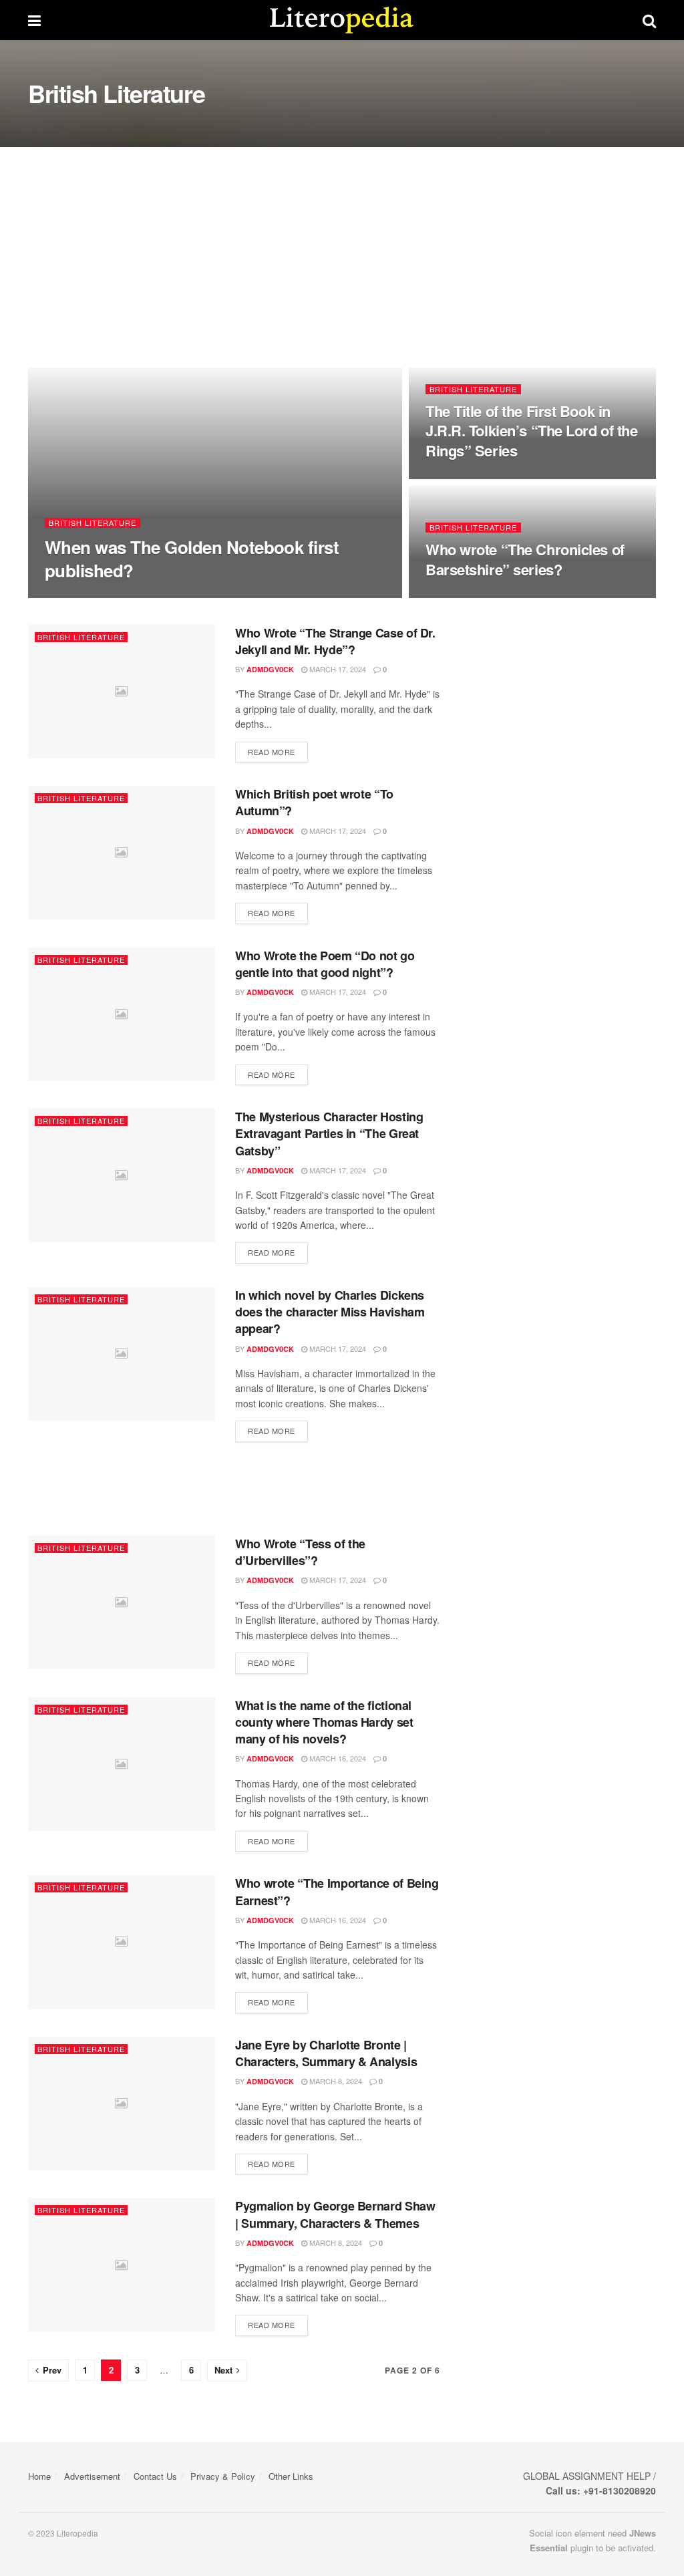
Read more (278, 751)
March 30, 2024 (461, 478)
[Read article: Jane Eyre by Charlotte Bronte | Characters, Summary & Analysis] (122, 2104)
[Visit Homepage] (342, 20)
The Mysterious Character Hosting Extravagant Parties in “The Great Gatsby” (329, 1133)
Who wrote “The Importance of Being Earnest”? (337, 1891)
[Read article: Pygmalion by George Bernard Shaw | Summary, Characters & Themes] (122, 2265)
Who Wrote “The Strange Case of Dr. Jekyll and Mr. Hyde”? (335, 641)
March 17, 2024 (337, 669)
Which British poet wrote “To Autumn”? (314, 802)
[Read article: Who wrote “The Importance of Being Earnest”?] (122, 1942)
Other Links (291, 2476)
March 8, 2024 (335, 2081)
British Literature (93, 523)
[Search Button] (649, 20)
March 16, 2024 (337, 1758)
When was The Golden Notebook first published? (192, 559)
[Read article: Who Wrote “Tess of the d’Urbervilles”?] (122, 1602)
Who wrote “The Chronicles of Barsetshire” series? (525, 559)
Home (39, 2476)
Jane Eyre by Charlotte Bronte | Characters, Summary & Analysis (326, 2053)
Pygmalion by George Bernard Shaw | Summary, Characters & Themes (335, 2214)
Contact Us (155, 2476)
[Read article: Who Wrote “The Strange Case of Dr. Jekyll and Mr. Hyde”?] (122, 692)
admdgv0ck (80, 596)
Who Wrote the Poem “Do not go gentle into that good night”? (325, 964)
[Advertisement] (342, 247)
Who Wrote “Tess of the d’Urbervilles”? (300, 1552)
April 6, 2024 (141, 596)
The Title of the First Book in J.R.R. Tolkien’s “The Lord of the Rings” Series (531, 431)
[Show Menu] (34, 20)
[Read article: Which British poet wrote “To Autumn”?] (122, 853)
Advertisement (92, 2476)
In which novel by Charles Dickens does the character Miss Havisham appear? (330, 1312)
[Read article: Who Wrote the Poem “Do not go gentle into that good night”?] (122, 1014)
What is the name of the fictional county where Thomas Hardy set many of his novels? (324, 1722)
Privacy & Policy (223, 2476)
